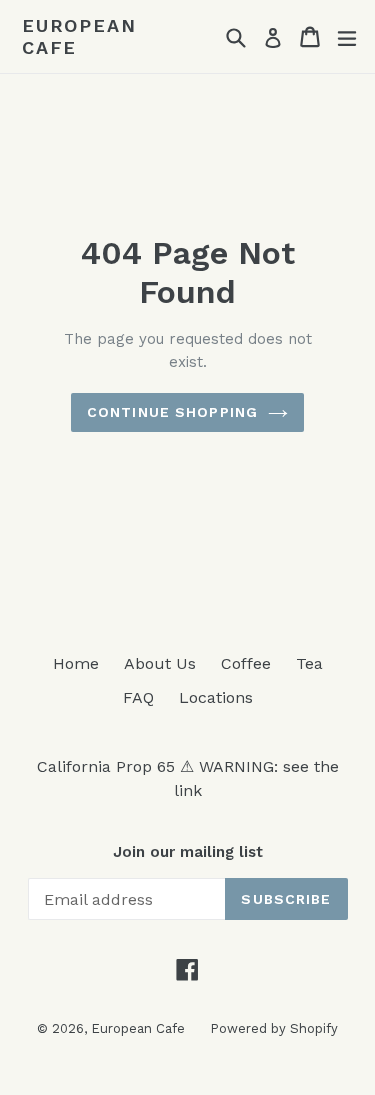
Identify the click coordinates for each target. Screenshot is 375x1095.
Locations (216, 697)
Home (76, 663)
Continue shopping (172, 412)
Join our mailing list (188, 852)
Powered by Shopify (274, 1028)
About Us (160, 663)
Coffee (246, 663)
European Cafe (79, 36)
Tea (309, 663)
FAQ (138, 697)
